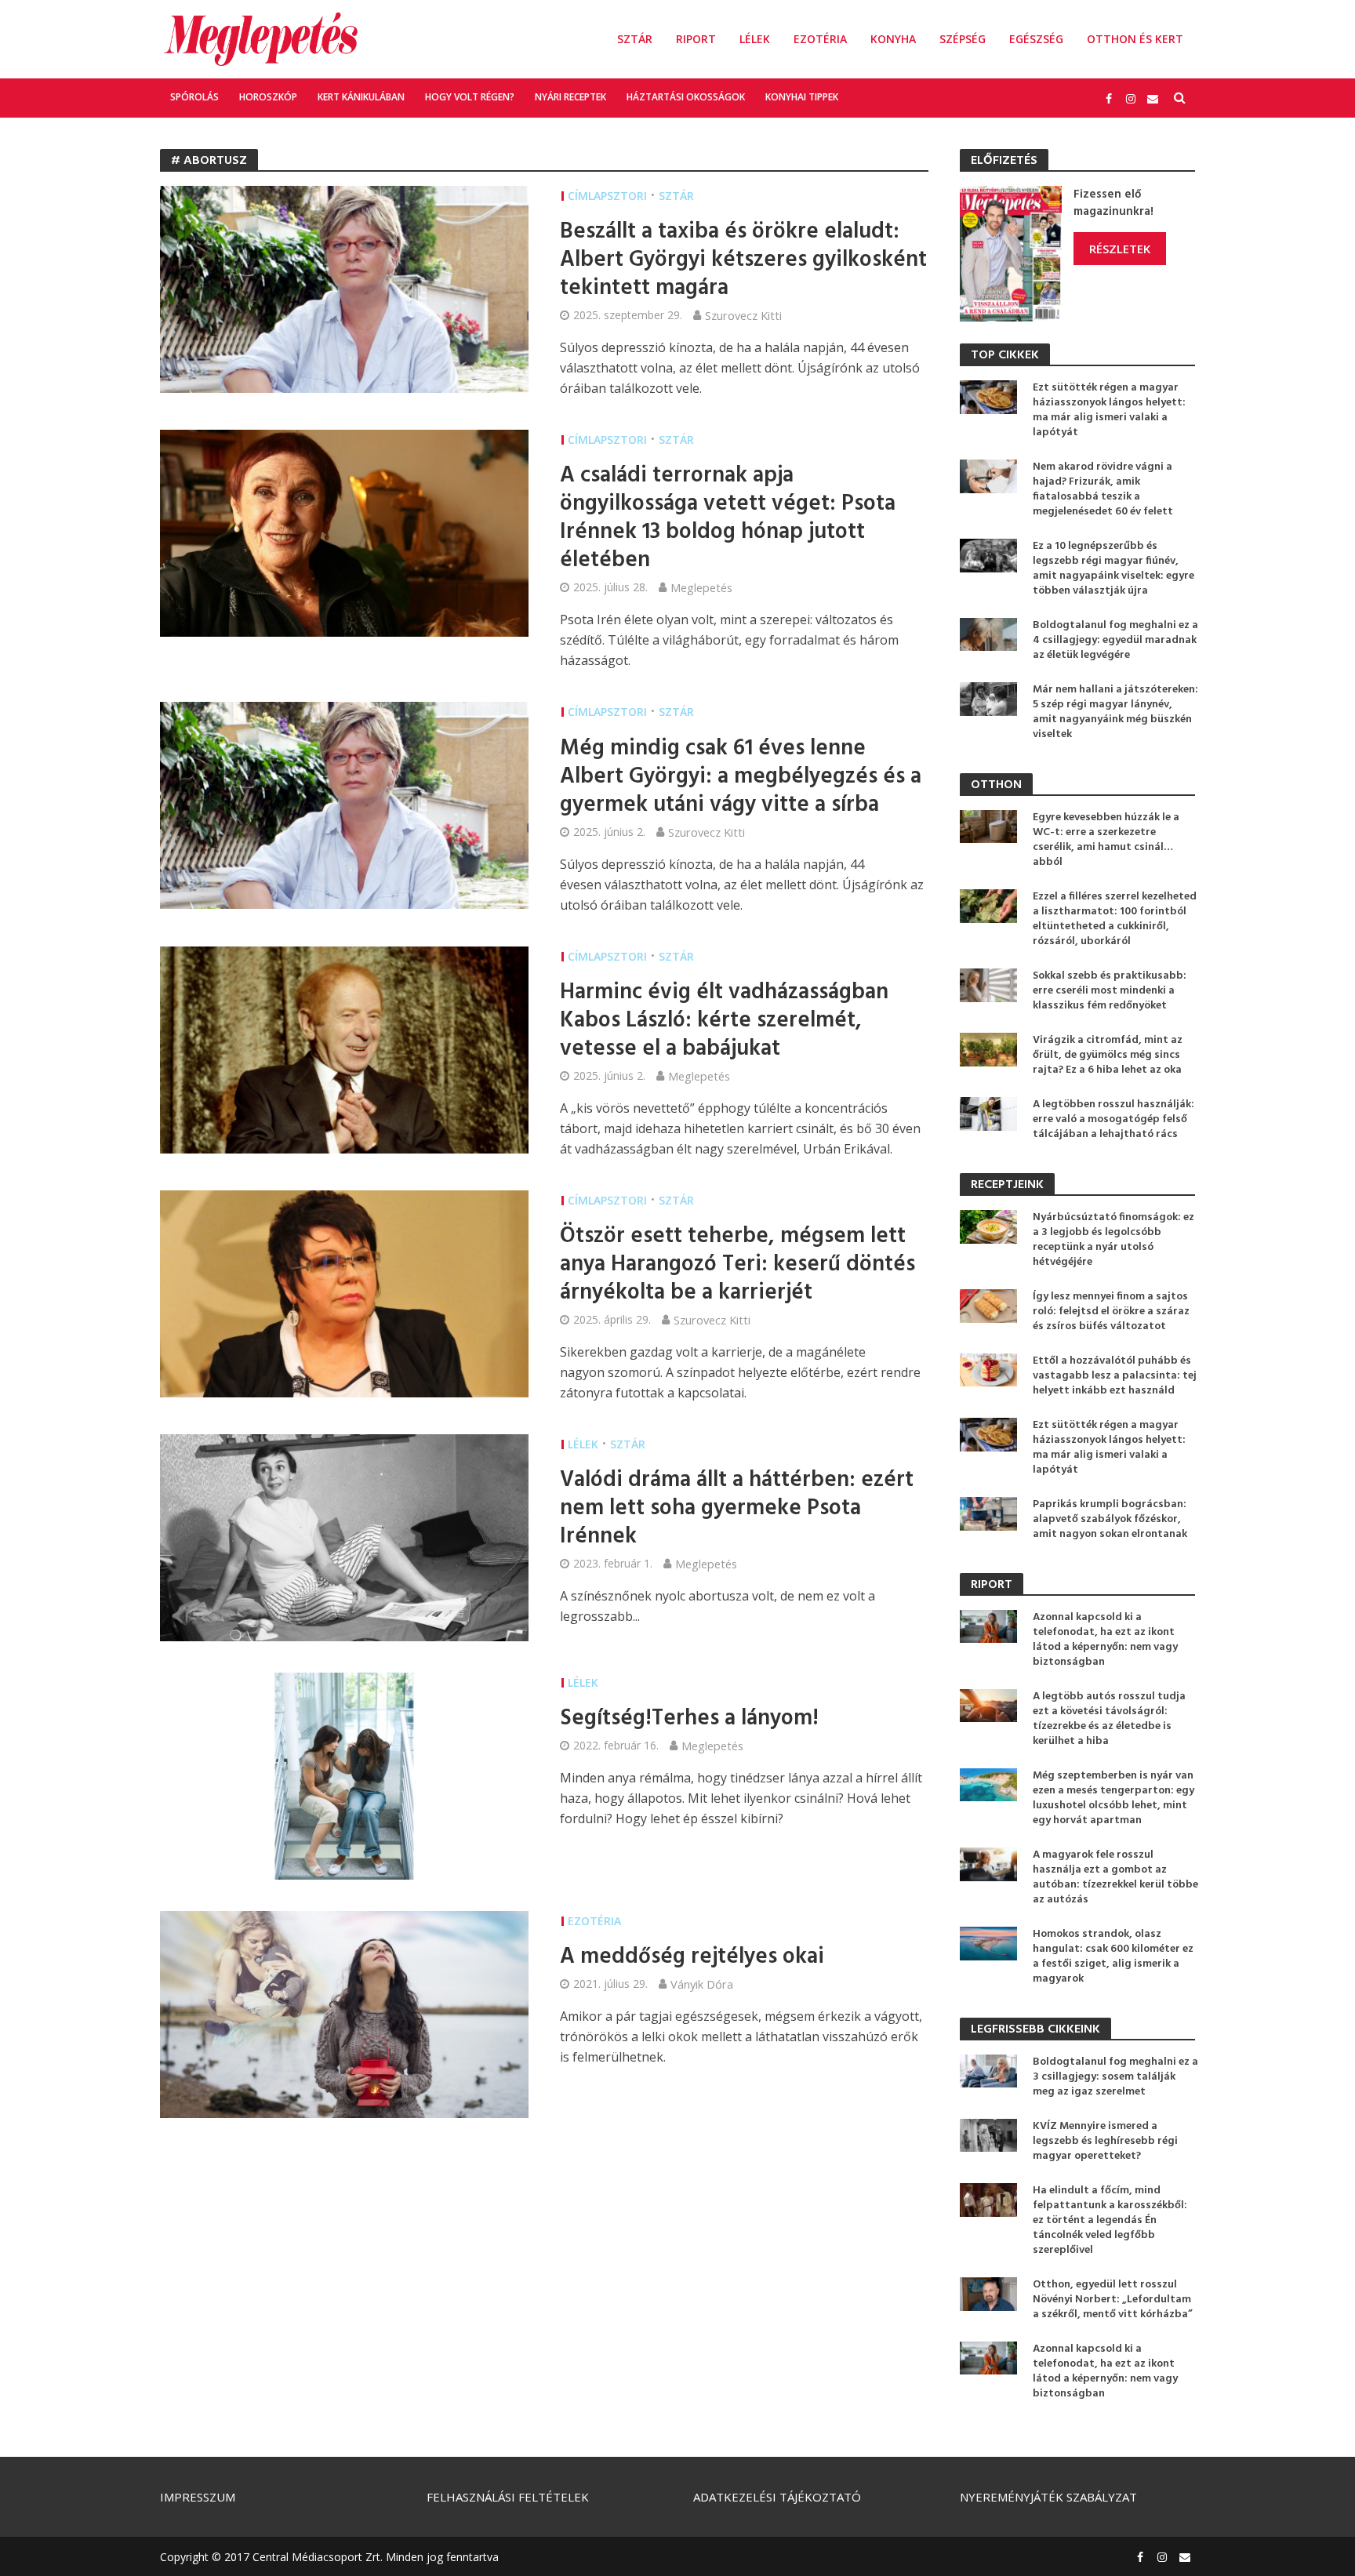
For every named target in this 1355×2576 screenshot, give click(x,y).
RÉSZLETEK (1120, 249)
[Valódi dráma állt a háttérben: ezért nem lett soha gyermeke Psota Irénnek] (344, 1536)
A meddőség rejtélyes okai (692, 1957)
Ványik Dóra (702, 1984)
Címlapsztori (607, 196)
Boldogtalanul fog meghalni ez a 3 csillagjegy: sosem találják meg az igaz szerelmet (1115, 2077)
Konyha (893, 39)
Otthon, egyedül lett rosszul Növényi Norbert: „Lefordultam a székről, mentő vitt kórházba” (1113, 2300)
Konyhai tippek (802, 97)
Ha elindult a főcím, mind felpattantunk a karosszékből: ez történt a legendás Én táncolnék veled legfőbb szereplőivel (1110, 2220)
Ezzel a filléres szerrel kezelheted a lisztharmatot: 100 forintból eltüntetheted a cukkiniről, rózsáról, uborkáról (1115, 919)
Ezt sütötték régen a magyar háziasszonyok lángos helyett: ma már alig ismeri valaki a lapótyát (1109, 410)
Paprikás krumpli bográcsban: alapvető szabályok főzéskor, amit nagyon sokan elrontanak (1110, 1519)
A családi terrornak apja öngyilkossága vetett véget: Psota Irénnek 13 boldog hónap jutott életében (728, 518)
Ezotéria (820, 39)
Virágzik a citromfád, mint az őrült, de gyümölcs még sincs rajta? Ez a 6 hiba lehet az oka (1108, 1055)
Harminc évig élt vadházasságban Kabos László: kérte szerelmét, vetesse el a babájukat (724, 1021)
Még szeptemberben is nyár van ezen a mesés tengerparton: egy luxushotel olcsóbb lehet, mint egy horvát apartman (1113, 1798)
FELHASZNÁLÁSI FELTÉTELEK (508, 2497)
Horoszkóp (268, 97)
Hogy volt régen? (470, 97)
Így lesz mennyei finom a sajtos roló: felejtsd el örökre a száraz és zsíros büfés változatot (1111, 1312)
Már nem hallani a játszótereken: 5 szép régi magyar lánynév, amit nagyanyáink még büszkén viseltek (1115, 712)
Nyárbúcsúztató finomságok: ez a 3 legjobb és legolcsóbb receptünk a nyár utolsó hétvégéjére (1113, 1240)
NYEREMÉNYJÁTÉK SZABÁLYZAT (1048, 2497)
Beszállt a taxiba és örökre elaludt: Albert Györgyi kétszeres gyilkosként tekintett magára (743, 260)
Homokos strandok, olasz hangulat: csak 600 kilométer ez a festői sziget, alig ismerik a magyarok (1113, 1957)
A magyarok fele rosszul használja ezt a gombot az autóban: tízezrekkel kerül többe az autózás (1115, 1877)
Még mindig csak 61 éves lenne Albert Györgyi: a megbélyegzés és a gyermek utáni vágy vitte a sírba (741, 777)
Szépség (963, 39)
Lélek (755, 39)
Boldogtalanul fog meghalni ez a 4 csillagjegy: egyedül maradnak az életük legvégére (1115, 640)
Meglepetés (701, 587)
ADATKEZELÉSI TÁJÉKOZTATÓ (777, 2497)
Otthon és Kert (1135, 39)
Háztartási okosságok (686, 97)
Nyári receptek (570, 97)
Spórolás (194, 97)
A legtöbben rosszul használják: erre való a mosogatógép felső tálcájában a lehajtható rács (1113, 1119)
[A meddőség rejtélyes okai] (344, 2013)
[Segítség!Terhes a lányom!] (344, 1775)
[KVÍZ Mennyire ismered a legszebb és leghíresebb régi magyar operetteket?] (988, 2134)
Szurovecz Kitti (743, 315)
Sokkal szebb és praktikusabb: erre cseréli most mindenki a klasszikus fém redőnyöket (1110, 991)
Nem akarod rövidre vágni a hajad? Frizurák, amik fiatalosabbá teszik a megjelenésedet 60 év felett (1103, 489)
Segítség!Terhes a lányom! (689, 1719)
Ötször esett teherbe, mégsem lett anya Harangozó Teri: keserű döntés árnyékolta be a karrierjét (737, 1265)
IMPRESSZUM (198, 2497)
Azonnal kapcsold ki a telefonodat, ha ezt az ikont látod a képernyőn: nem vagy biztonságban (1105, 1640)
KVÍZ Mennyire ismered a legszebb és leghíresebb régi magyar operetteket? (1105, 2141)
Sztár (635, 39)
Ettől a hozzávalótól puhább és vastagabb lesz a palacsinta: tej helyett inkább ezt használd (1115, 1376)
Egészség (1036, 39)
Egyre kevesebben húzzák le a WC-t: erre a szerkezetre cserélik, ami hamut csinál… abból (1106, 840)
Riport (696, 39)
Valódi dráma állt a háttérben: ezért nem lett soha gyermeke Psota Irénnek (737, 1509)
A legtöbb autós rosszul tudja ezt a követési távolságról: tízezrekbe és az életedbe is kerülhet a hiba (1109, 1719)
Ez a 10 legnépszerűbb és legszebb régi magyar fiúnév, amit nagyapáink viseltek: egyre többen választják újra (1113, 569)
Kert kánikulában (361, 97)
